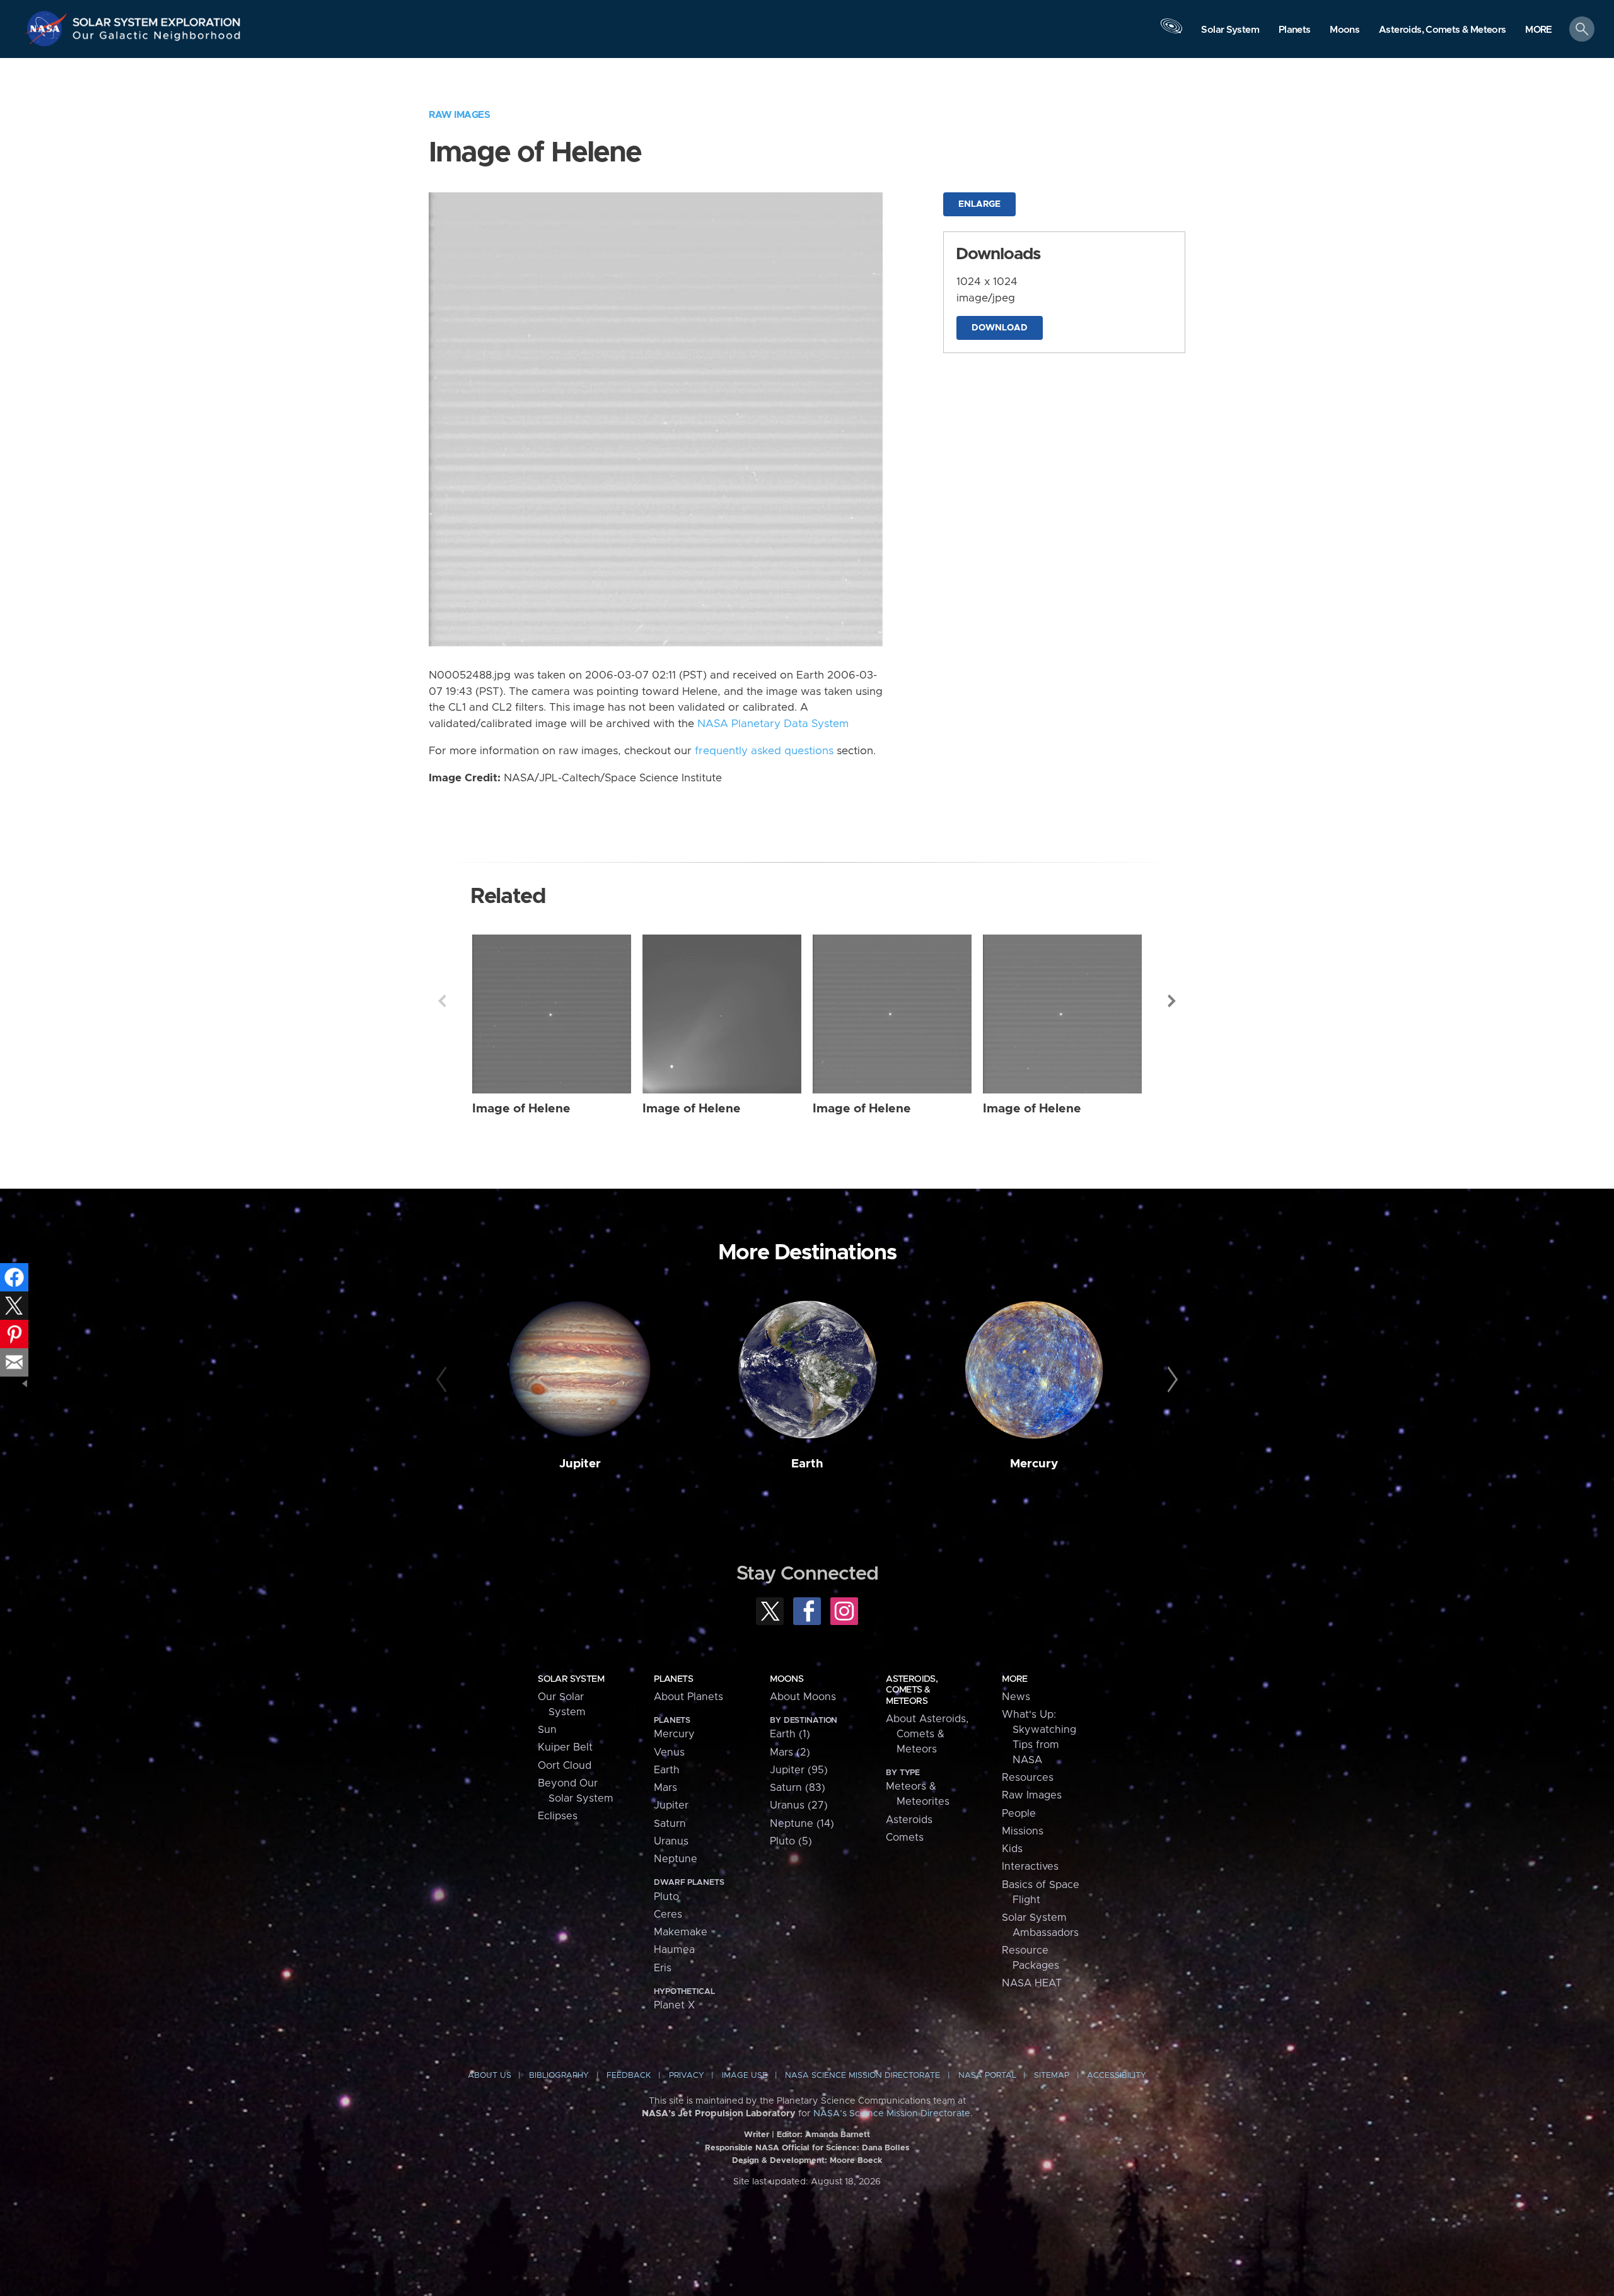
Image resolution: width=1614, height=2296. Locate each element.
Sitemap (1052, 2076)
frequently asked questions (764, 751)
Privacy (687, 2076)
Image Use (745, 2076)
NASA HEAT (1032, 1983)
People (1019, 1814)
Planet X (674, 2005)
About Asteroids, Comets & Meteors (927, 1734)
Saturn (670, 1824)
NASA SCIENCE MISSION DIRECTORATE (862, 2076)
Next (1172, 1001)
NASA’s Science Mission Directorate (892, 2114)
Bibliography (559, 2076)
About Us (490, 2076)
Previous (442, 1001)
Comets (905, 1838)
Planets (673, 1679)
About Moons (803, 1697)
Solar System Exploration (157, 19)
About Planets (688, 1697)
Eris (663, 1968)
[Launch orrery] (1171, 32)
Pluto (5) (791, 1841)
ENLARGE (979, 204)
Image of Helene (521, 1109)
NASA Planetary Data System (773, 724)
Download (1000, 328)
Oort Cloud (565, 1766)
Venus (669, 1752)
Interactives (1030, 1867)
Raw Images (459, 115)
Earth (807, 1464)
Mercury (1034, 1464)
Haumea (674, 1950)
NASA (48, 28)
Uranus (671, 1841)
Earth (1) (790, 1734)
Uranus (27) (799, 1805)
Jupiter (580, 1464)
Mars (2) (790, 1752)
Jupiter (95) (799, 1770)
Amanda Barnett (838, 2135)
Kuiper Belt (565, 1747)
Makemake (681, 1932)
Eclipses (558, 1816)
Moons (787, 1679)
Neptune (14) (802, 1824)
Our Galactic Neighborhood (157, 38)
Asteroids (909, 1820)
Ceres (668, 1914)
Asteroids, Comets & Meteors (912, 1690)
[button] (1539, 30)
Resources (1028, 1778)
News (1016, 1697)
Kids (1012, 1849)
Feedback (629, 2076)
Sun (547, 1730)
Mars (665, 1788)
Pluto (666, 1897)
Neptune (676, 1859)
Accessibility (1117, 2076)
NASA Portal (987, 2076)
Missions (1023, 1831)
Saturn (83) (798, 1788)
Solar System (571, 1679)
